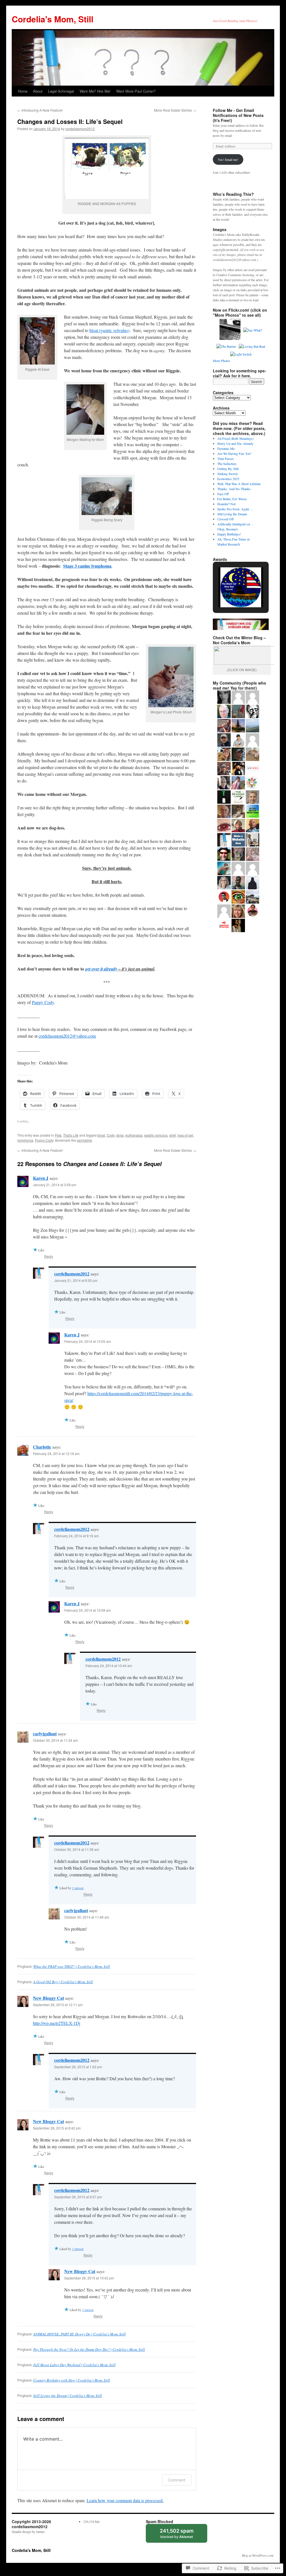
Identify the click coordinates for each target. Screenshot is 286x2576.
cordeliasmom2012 (80, 129)
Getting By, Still (228, 469)
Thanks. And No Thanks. (234, 489)
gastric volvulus (156, 1135)
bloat (101, 1135)
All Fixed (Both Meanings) (235, 438)
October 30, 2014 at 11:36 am (77, 1849)
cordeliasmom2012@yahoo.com (67, 1036)
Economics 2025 (228, 479)
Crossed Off (225, 519)
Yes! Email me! (228, 159)
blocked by (182, 2535)
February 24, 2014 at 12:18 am (56, 1453)
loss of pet (185, 1135)
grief (173, 1135)
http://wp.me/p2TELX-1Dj (57, 2023)
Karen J (41, 1178)
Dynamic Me (226, 448)
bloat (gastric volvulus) (109, 330)
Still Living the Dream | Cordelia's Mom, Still (68, 2396)
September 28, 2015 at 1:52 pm (78, 2067)
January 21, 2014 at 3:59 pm (55, 1185)
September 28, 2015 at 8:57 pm (78, 2197)
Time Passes (226, 459)
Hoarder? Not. (227, 504)
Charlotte (42, 1447)
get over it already (102, 969)
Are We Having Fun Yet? (234, 453)
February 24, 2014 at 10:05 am (88, 1341)
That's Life (71, 1135)
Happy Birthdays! (229, 534)
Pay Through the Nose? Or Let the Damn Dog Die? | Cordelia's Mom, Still (89, 2349)
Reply (49, 1256)
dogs (120, 1135)
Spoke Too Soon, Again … (235, 509)
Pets (58, 1135)
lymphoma (25, 1140)
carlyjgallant (45, 1734)
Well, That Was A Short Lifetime (239, 484)
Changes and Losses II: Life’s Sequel (70, 121)
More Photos (221, 361)
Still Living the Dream (232, 514)
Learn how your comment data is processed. (125, 2500)
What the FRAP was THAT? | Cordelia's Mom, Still (72, 1966)
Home (23, 91)
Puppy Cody (43, 1002)
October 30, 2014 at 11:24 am (55, 1740)
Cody (111, 1135)
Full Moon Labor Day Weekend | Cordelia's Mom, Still (74, 2365)
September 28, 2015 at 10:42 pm (89, 2278)
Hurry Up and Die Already (235, 443)
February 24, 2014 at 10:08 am (88, 1610)
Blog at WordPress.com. (258, 2555)
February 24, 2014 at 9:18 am (77, 1536)
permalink (84, 1140)
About (38, 91)
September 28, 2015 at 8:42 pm (57, 2128)
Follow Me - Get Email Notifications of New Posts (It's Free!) (238, 115)
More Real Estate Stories (175, 110)
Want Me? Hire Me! (95, 91)
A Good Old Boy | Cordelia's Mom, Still (63, 1982)
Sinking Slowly (228, 474)
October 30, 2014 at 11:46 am (87, 1917)
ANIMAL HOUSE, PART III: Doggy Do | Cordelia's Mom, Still (79, 2334)
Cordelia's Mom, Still (53, 19)
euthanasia (134, 1135)
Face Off (223, 494)
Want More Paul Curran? (136, 91)
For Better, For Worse (232, 499)
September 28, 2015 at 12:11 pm (58, 2005)
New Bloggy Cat (48, 1998)
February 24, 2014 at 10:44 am (109, 1666)
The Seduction (227, 464)
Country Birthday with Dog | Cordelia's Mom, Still (72, 2380)
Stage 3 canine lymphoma (87, 566)
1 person (78, 1888)
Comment (177, 2480)
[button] (228, 593)
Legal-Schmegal (61, 91)
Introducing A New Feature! (40, 110)
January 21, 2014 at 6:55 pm (76, 1280)
